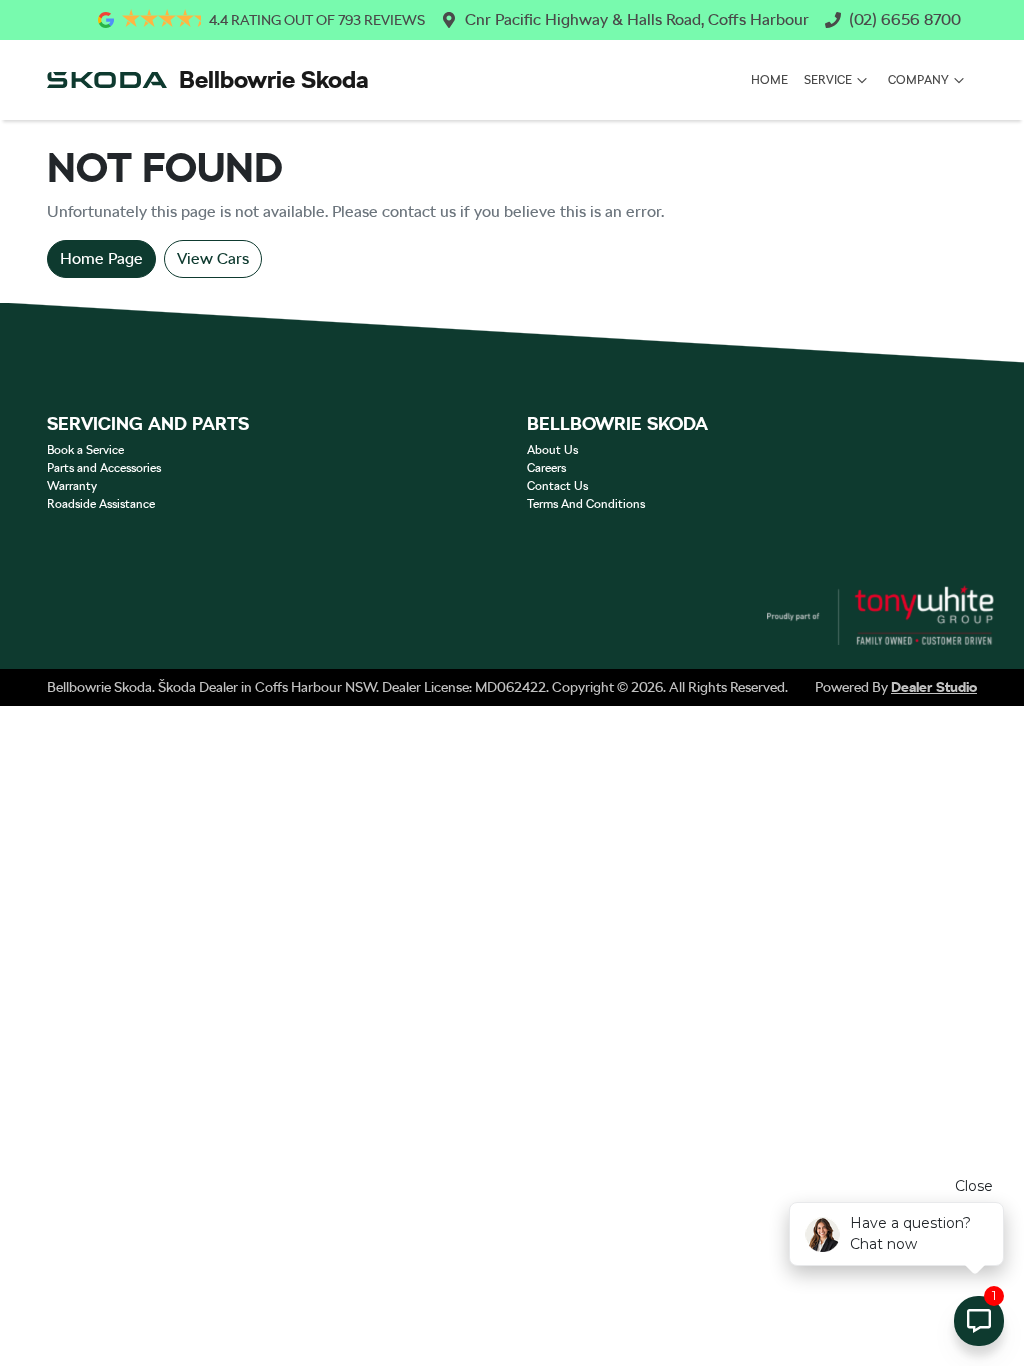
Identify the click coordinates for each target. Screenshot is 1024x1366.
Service (828, 80)
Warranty (72, 486)
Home (769, 80)
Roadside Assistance (101, 504)
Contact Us (557, 486)
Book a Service (85, 450)
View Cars (213, 258)
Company (918, 80)
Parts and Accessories (104, 468)
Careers (546, 468)
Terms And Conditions (586, 504)
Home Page (101, 258)
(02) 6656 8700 (905, 19)
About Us (552, 450)
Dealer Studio (934, 687)
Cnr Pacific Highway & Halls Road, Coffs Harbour (637, 19)
